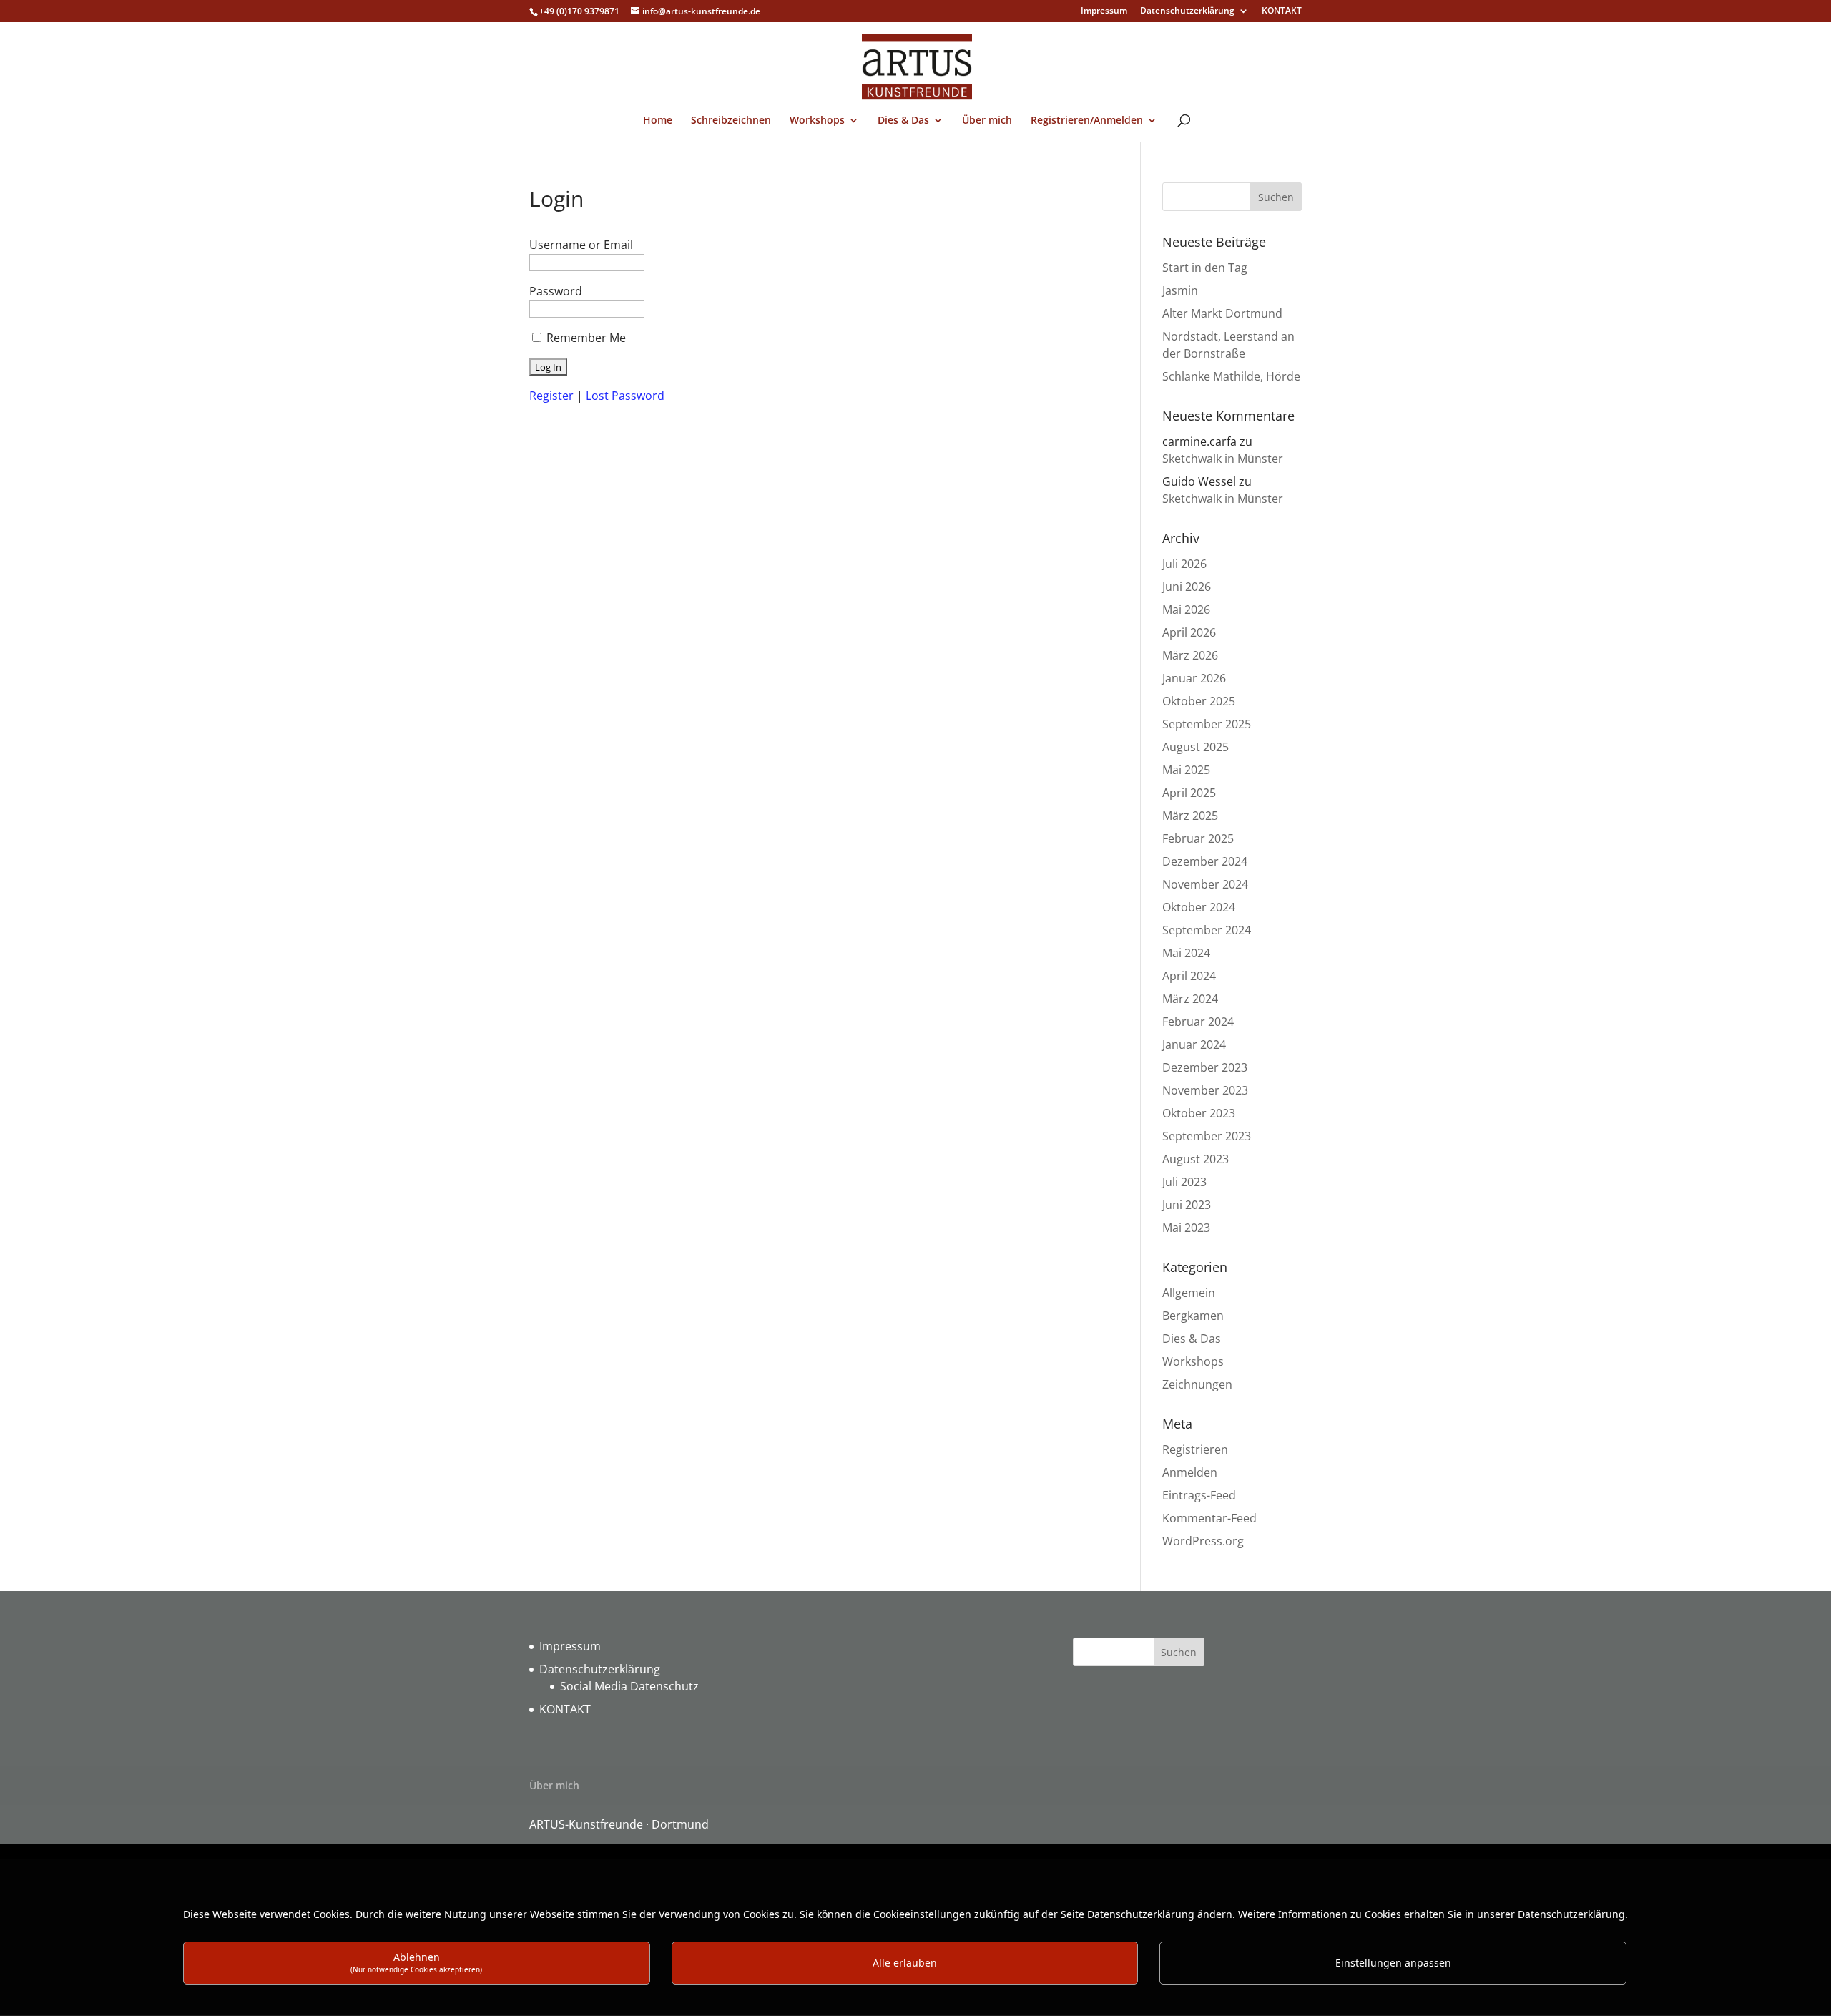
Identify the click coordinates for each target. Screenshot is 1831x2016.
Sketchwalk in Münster (1223, 459)
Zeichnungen (1197, 1384)
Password (556, 291)
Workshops (817, 121)
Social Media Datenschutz (629, 1686)
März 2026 (1190, 655)
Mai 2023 (1186, 1228)
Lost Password (625, 396)
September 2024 (1207, 930)
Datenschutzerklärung (1187, 11)
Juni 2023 (1187, 1205)
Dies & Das (903, 121)
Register (551, 396)
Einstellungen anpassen (1393, 1963)
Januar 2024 (1194, 1044)
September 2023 (1207, 1136)
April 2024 (1189, 976)
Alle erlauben (905, 1963)
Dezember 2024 (1205, 861)
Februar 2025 (1198, 838)
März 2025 (1190, 816)
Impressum (1104, 11)
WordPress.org (1203, 1541)
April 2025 (1189, 793)
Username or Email (581, 245)
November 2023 (1205, 1090)
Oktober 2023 (1199, 1113)
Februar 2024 (1198, 1022)
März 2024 (1190, 999)
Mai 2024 (1186, 953)
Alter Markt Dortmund (1222, 313)
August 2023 (1196, 1159)
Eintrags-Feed (1199, 1495)
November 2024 (1205, 884)
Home (658, 121)
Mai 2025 (1186, 770)
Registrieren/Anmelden (1087, 121)
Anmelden (1190, 1472)
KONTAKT (1282, 11)
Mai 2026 (1186, 610)
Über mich (987, 121)
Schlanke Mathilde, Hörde (1231, 376)
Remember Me (586, 338)
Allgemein (1189, 1293)
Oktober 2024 (1199, 907)
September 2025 (1207, 724)
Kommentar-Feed (1209, 1518)
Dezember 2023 (1205, 1067)
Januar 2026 (1194, 678)
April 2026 (1189, 632)
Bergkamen (1193, 1316)
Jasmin (1180, 290)
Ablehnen (416, 1962)
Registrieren (1195, 1449)
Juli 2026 (1184, 564)
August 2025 (1196, 747)
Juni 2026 (1187, 587)
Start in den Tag (1205, 268)
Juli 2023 (1184, 1182)
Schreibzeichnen (731, 121)
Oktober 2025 (1199, 701)
